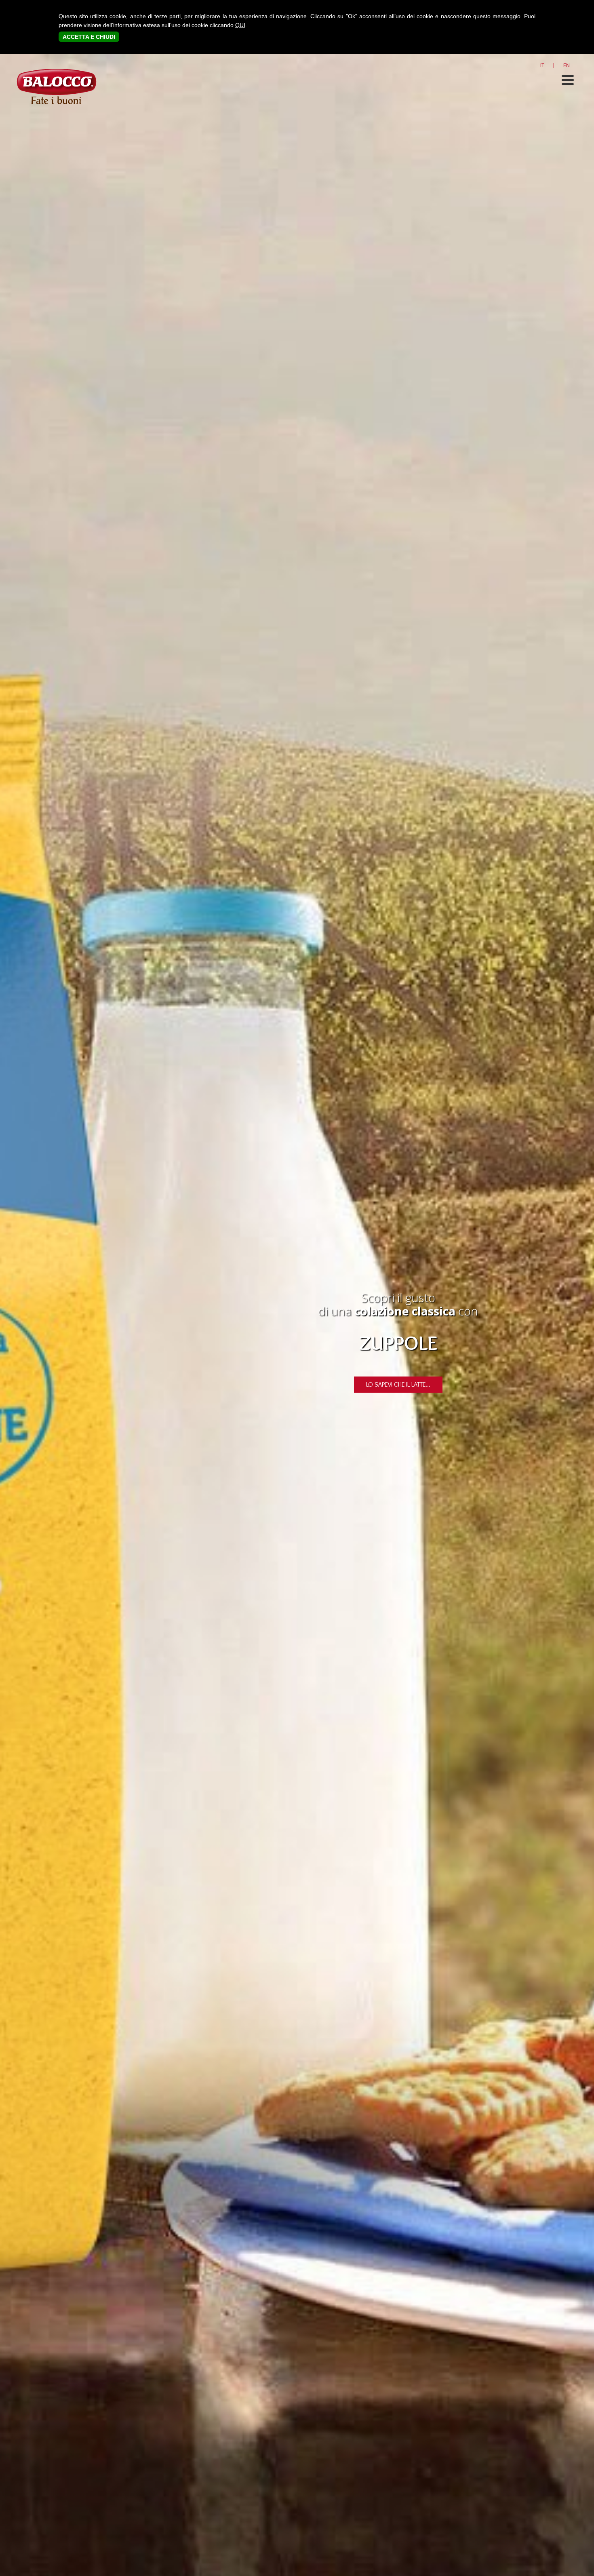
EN (567, 65)
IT (542, 65)
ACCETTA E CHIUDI (89, 37)
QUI (240, 25)
